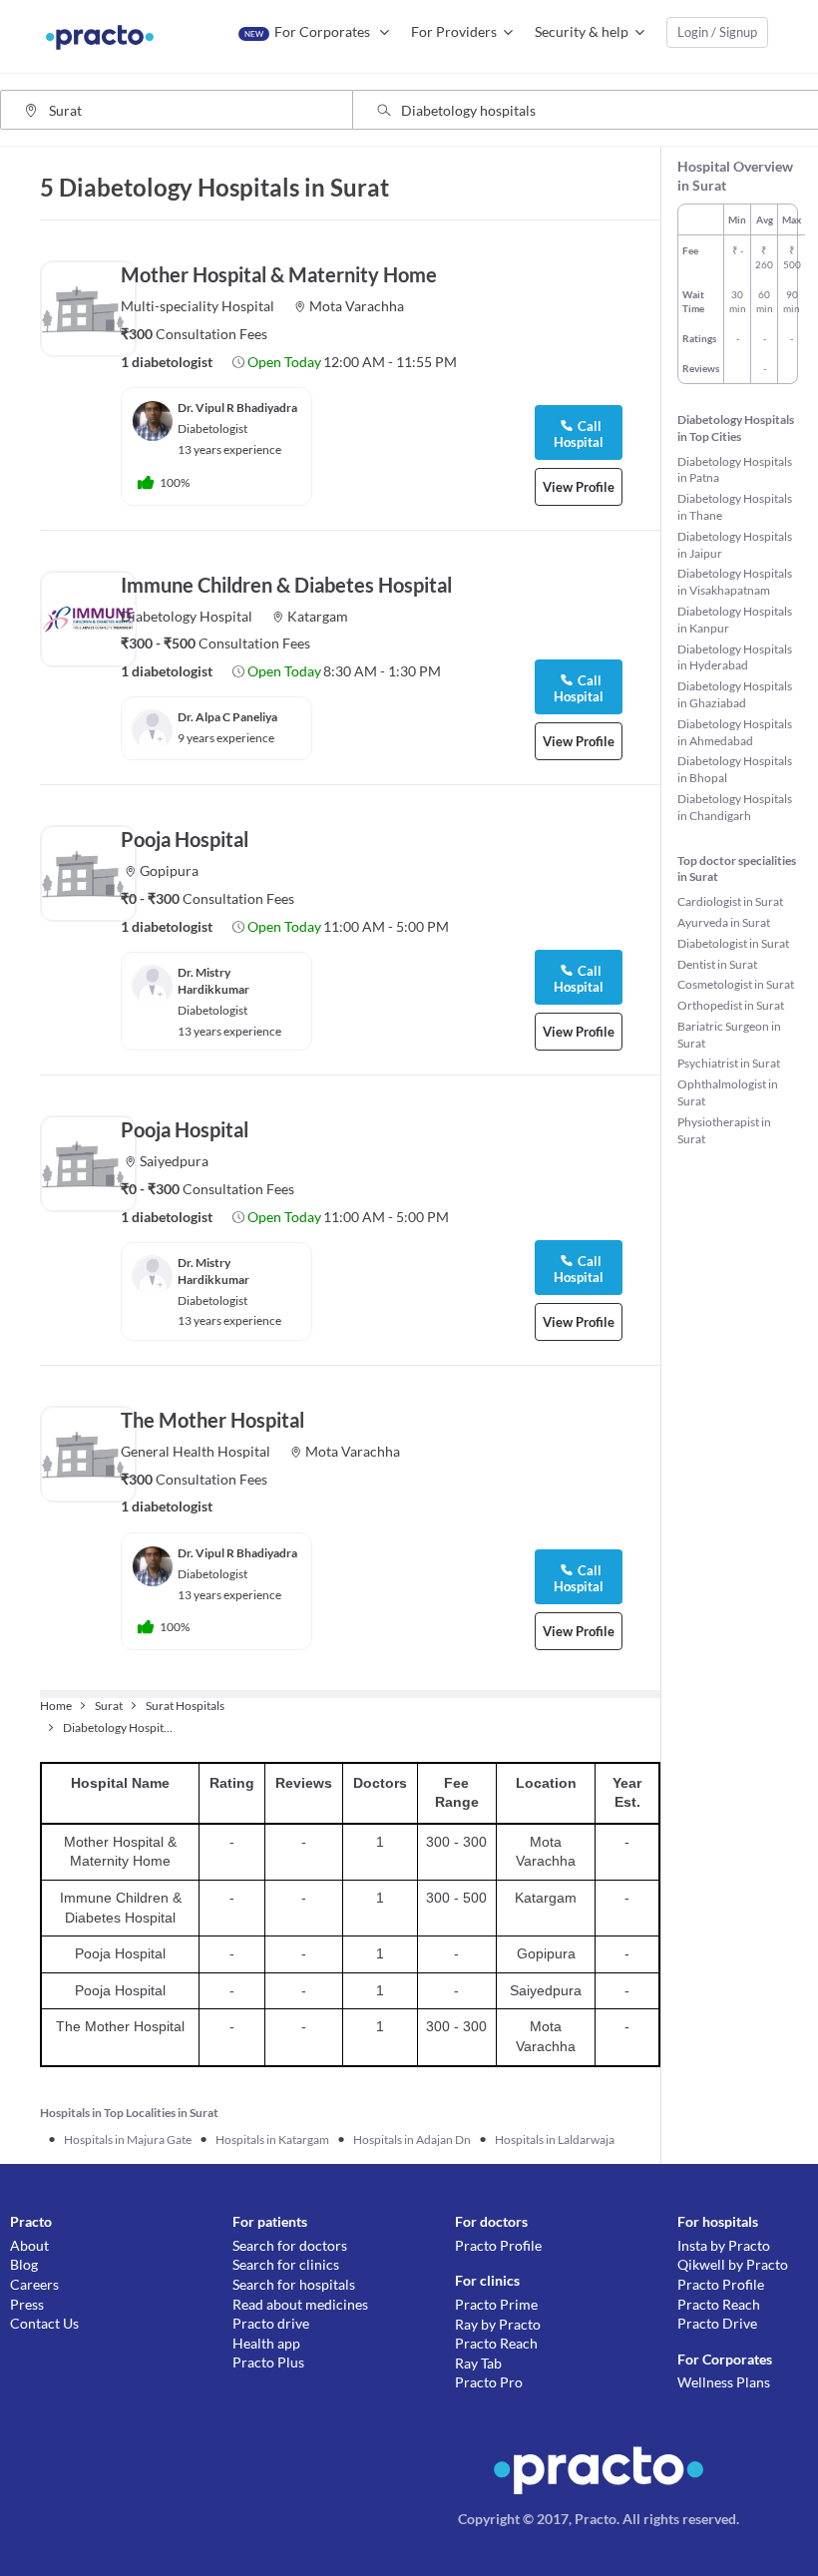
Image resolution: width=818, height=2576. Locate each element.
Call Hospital (579, 688)
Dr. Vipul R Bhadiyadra (237, 408)
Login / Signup (717, 32)
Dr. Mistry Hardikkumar (213, 981)
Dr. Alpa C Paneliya (227, 717)
